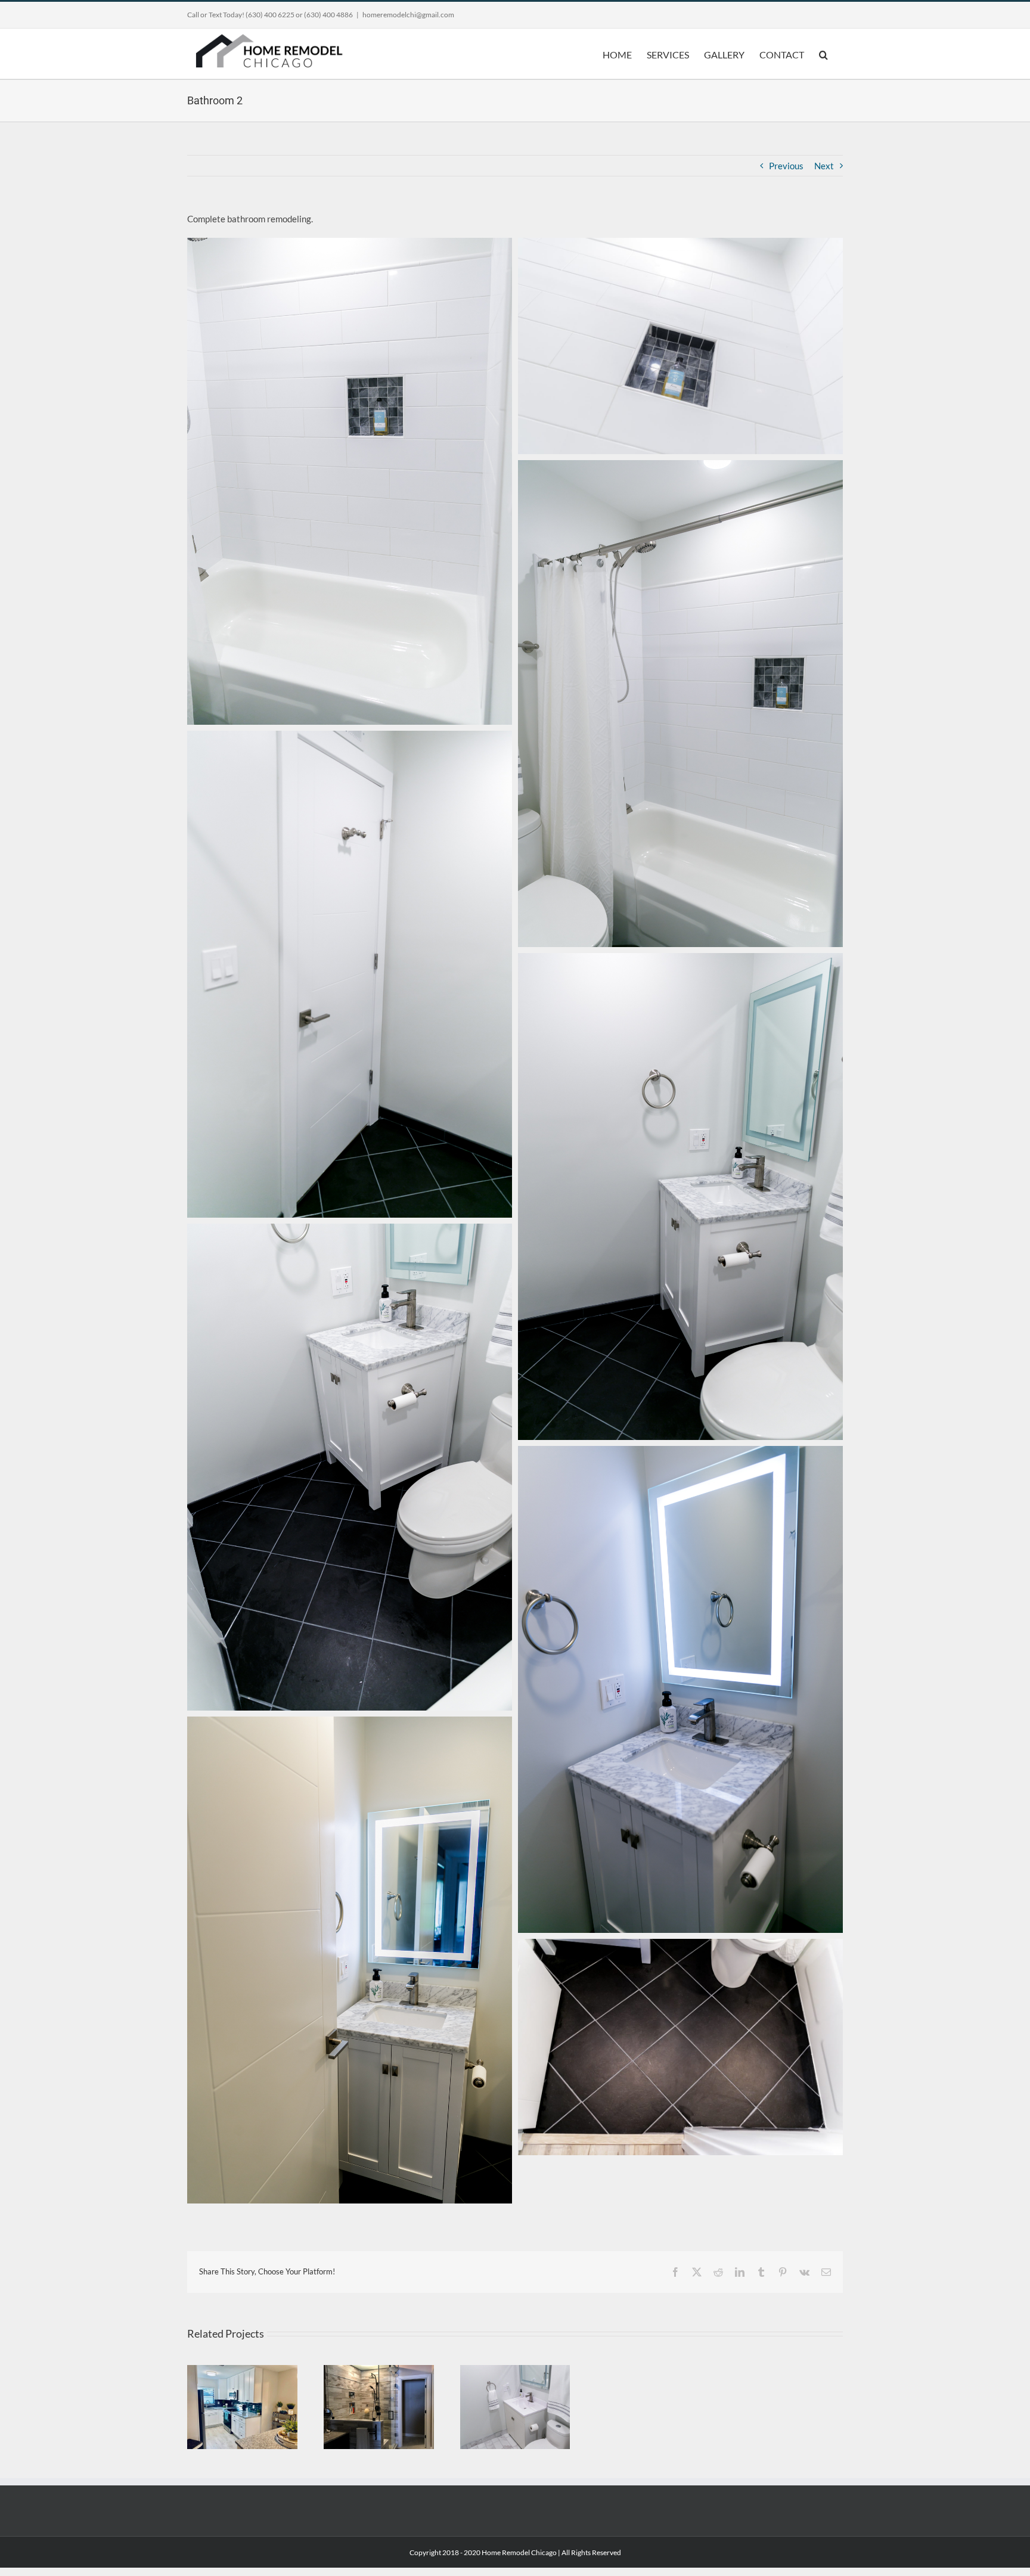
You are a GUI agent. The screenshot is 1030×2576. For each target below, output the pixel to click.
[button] (823, 54)
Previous (786, 166)
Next (824, 166)
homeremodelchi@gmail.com (408, 15)
